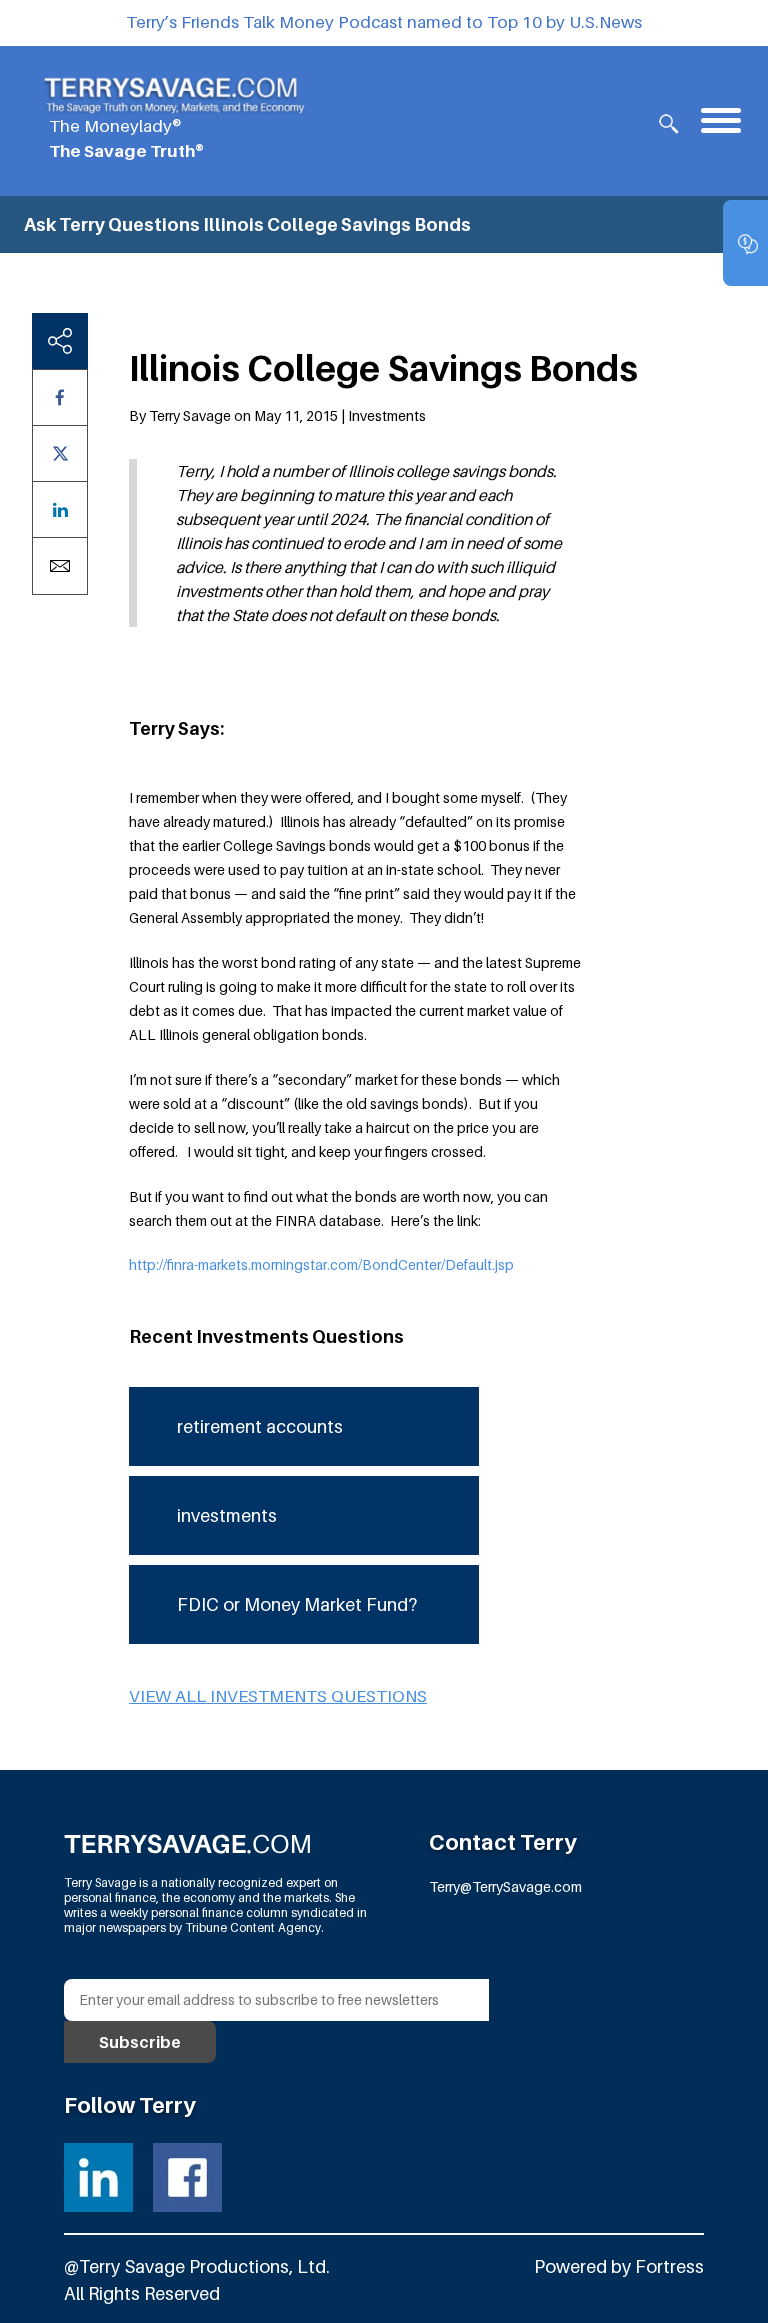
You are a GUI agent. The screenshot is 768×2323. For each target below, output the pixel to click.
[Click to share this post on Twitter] (60, 453)
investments (227, 1515)
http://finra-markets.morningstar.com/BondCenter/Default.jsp (321, 1264)
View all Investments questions (278, 1696)
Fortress (669, 2266)
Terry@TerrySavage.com (505, 1886)
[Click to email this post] (60, 566)
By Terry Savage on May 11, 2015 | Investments (277, 415)
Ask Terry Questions (112, 224)
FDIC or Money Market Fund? (297, 1604)
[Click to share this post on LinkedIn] (60, 509)
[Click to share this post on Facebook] (60, 397)
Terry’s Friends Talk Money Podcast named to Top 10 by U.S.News (384, 22)
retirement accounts (260, 1426)
